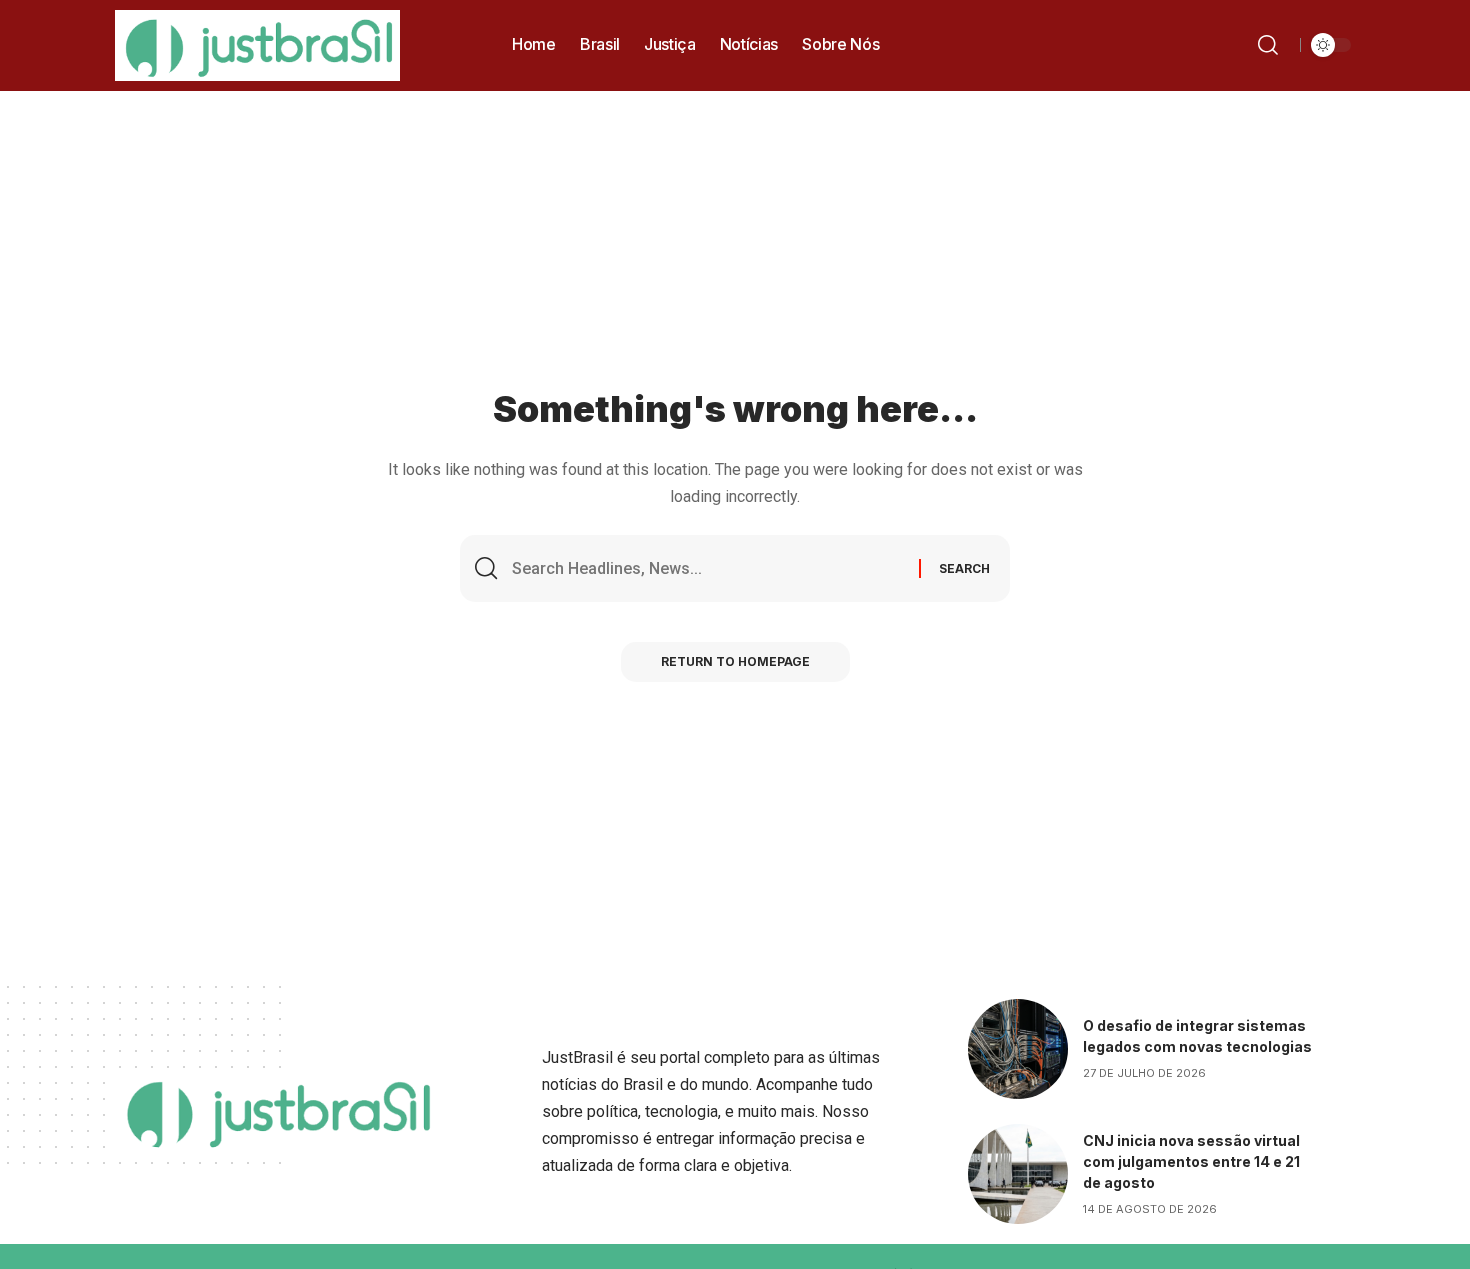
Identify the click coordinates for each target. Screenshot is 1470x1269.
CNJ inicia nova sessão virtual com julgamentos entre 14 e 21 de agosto (1191, 1161)
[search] (1271, 45)
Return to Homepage (735, 661)
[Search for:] (708, 568)
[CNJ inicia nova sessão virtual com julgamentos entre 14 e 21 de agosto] (1018, 1174)
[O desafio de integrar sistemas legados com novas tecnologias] (1018, 1049)
